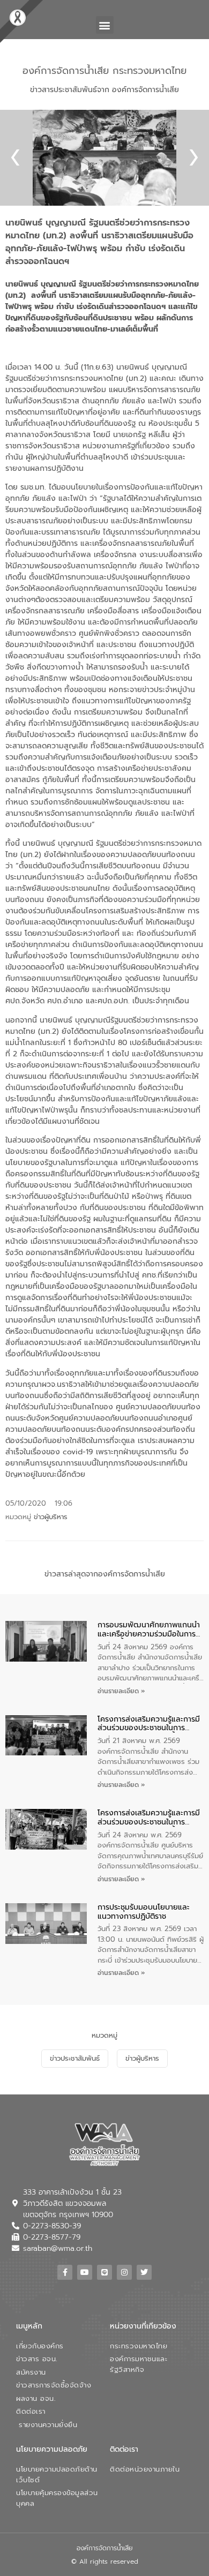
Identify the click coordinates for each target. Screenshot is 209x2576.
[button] (105, 25)
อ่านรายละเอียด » (121, 1691)
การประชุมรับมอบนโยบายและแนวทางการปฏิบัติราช (144, 1912)
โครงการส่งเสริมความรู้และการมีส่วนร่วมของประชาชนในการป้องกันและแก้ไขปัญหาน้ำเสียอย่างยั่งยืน (149, 1724)
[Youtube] (85, 2272)
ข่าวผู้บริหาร (51, 1517)
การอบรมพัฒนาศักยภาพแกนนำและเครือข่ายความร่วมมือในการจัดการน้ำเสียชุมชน (149, 1630)
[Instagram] (124, 2272)
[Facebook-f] (65, 2272)
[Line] (104, 2272)
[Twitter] (144, 2272)
